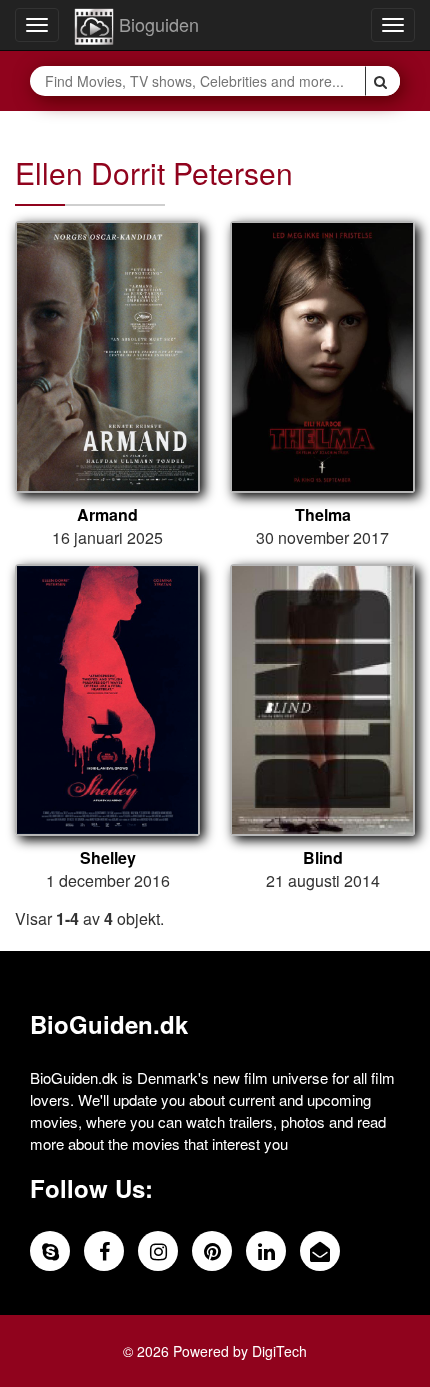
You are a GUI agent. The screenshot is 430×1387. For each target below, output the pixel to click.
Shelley (108, 858)
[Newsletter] (320, 1251)
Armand (107, 515)
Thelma (323, 515)
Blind (323, 858)
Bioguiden (156, 24)
